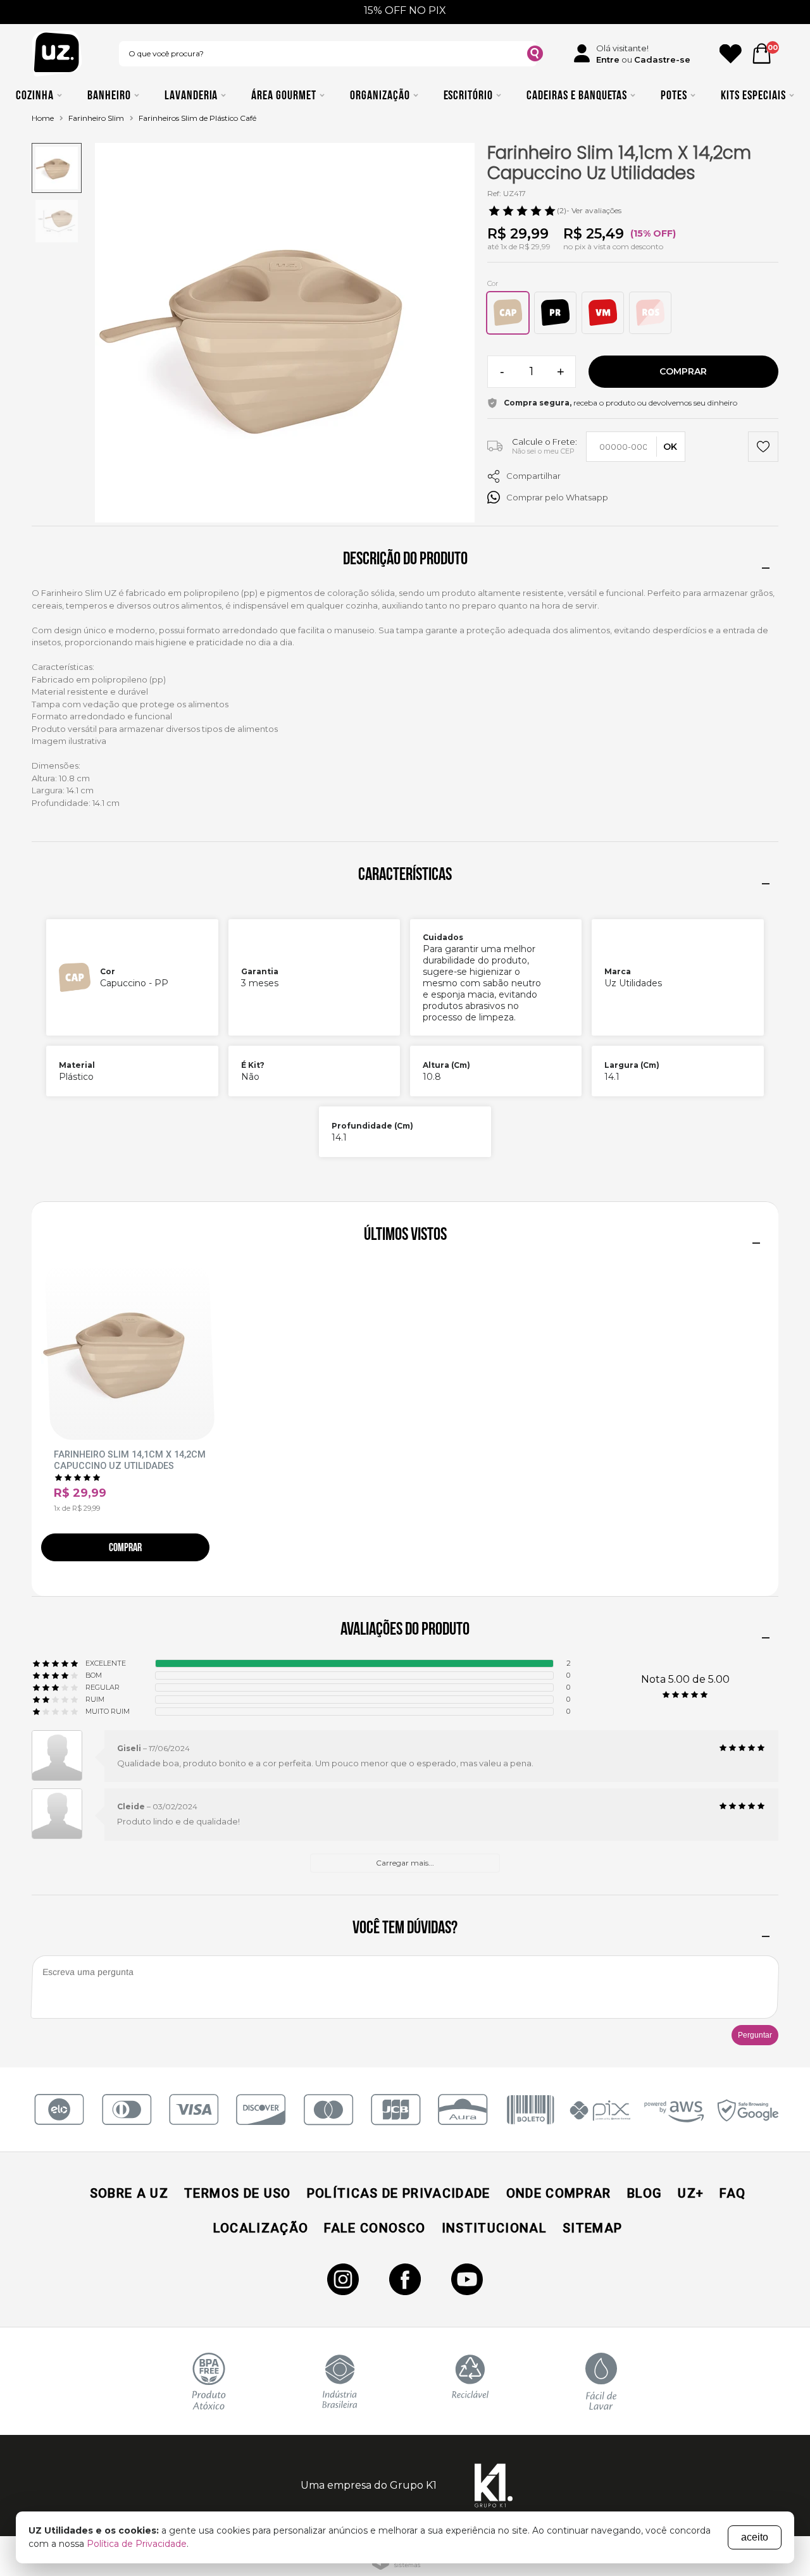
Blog (645, 2193)
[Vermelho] (603, 313)
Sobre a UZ (129, 2193)
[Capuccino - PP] (508, 313)
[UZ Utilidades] (57, 53)
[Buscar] (535, 55)
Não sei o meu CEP (543, 451)
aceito (755, 2537)
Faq (732, 2193)
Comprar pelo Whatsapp (557, 497)
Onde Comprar (559, 2193)
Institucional (494, 2228)
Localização (261, 2228)
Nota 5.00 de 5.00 (685, 1679)
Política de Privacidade (137, 2544)
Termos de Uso (237, 2193)
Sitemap (592, 2228)
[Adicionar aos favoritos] (763, 448)
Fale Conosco (375, 2228)
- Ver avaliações (589, 210)
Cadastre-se (662, 59)
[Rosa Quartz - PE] (650, 313)
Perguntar (755, 2035)
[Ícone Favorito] (731, 54)
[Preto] (555, 313)
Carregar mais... (405, 1863)
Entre (608, 59)
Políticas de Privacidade (399, 2193)
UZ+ (691, 2193)
